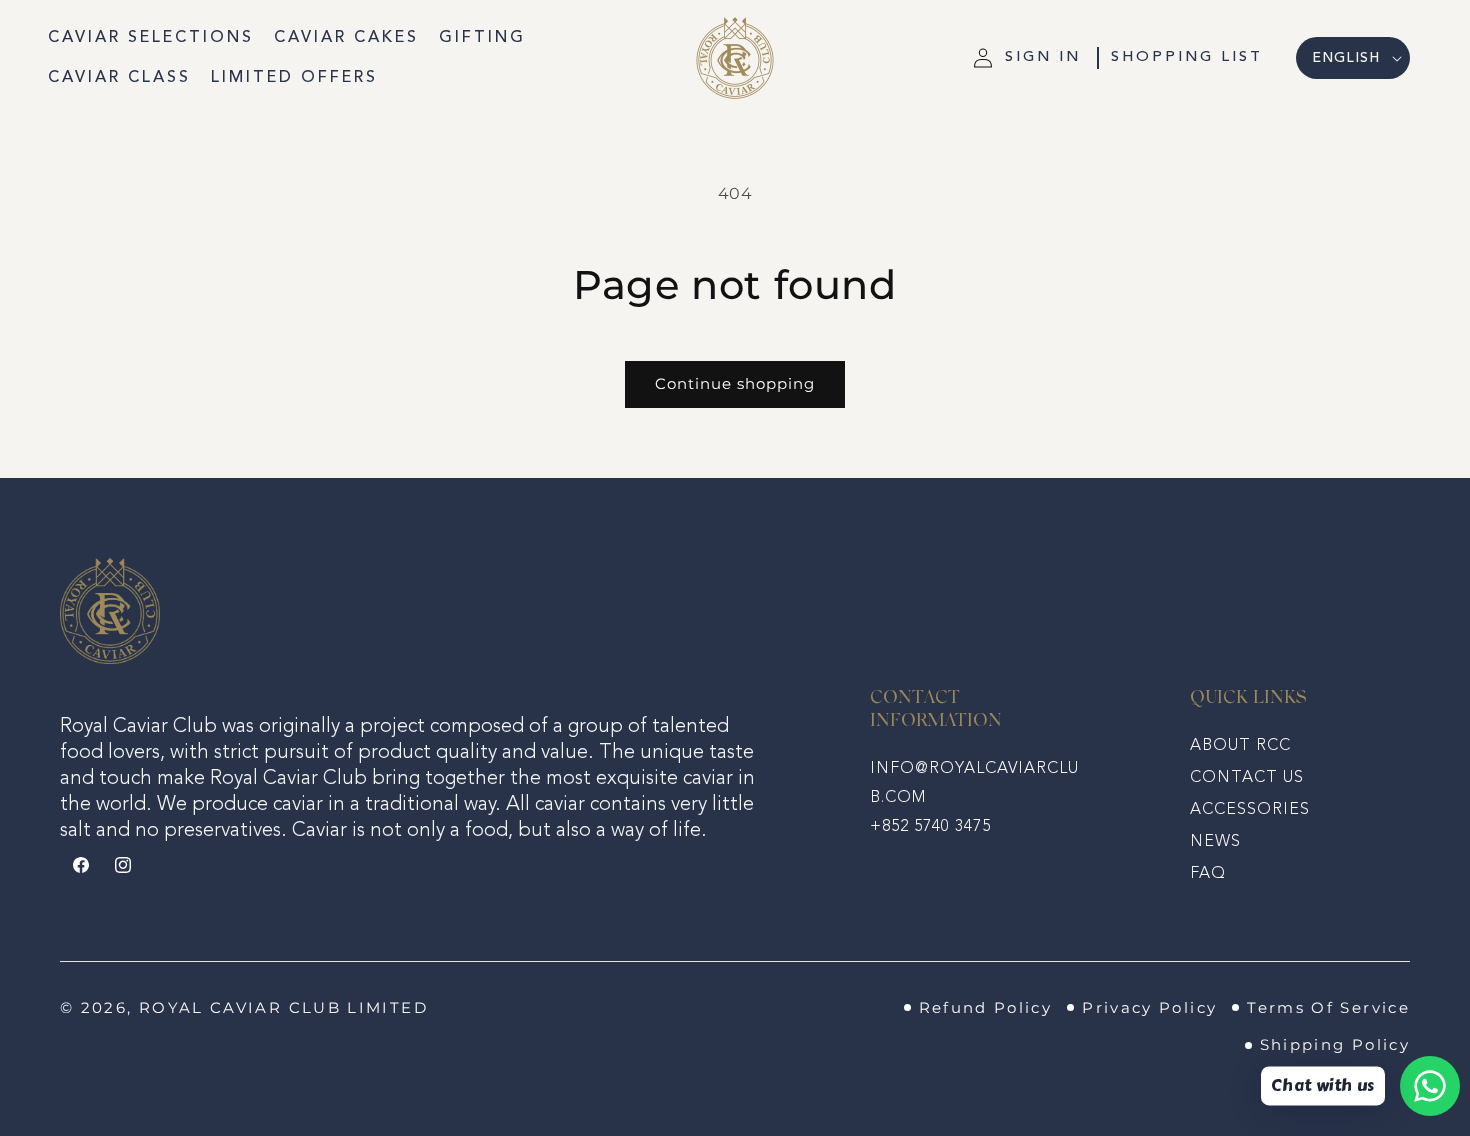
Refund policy (986, 1008)
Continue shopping (735, 383)
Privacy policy (1149, 1008)
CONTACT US (1247, 778)
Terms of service (1328, 1008)
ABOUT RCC (1240, 746)
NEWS (1215, 842)
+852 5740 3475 (930, 827)
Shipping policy (1335, 1045)
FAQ (1208, 874)
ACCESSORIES (1250, 810)
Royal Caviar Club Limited (283, 1008)
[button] (1187, 58)
